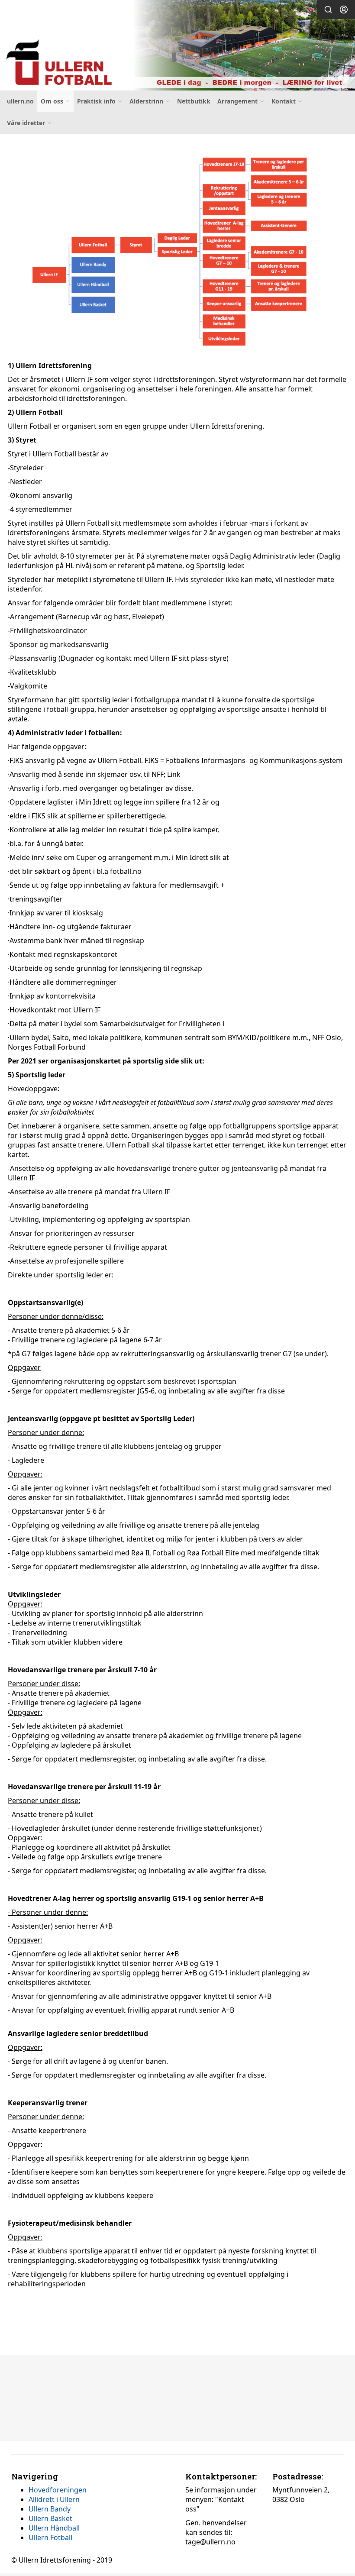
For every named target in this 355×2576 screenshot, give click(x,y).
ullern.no (20, 101)
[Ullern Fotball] (177, 47)
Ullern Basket (50, 2518)
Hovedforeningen (58, 2490)
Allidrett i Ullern (54, 2499)
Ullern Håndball (54, 2528)
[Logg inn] (344, 10)
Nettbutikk (194, 101)
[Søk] (328, 10)
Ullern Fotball (50, 2537)
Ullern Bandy (50, 2509)
